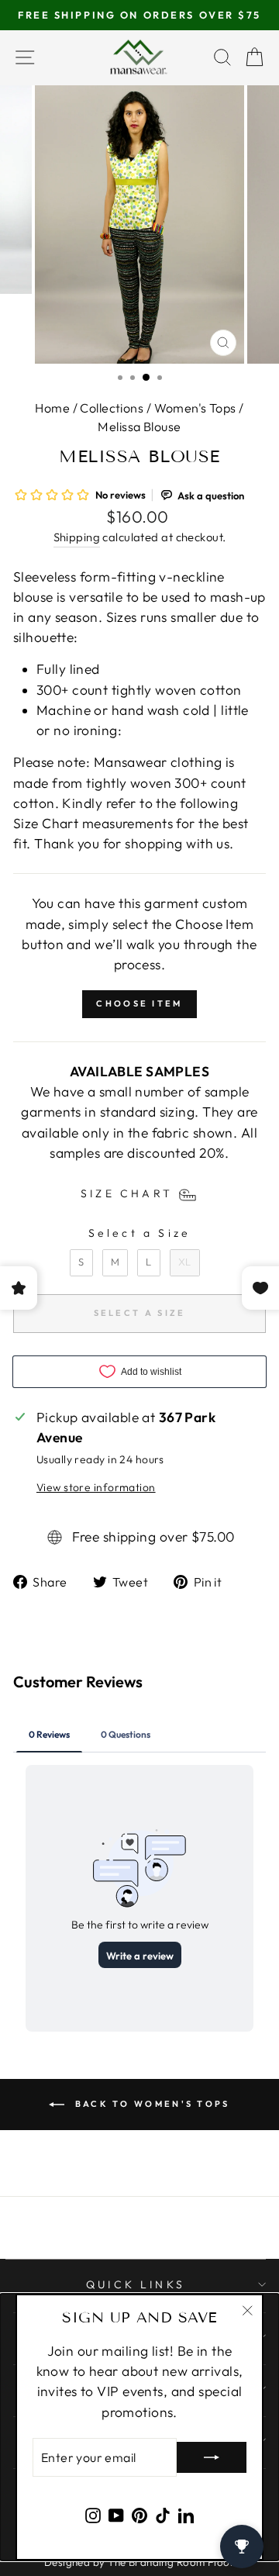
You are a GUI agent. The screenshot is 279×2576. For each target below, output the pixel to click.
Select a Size (140, 1233)
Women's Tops (195, 408)
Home (52, 408)
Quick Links (136, 2284)
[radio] (81, 1263)
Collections (112, 408)
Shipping (77, 537)
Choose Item (139, 1003)
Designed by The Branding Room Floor (139, 2562)
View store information (96, 1487)
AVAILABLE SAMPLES (139, 1072)
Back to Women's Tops (150, 2104)
